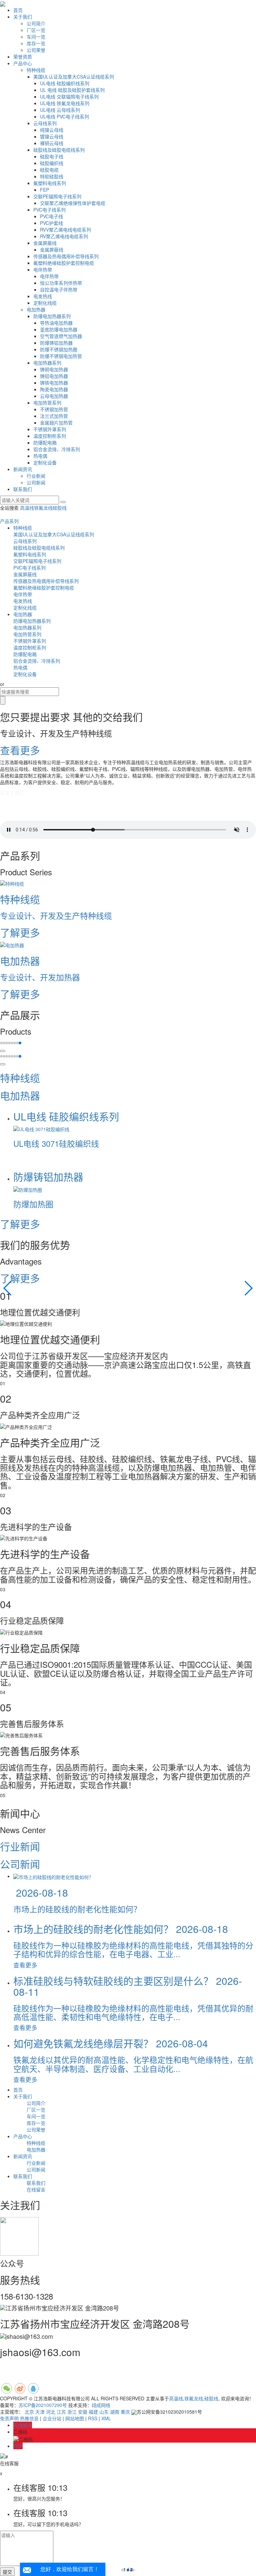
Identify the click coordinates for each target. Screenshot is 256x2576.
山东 (104, 2412)
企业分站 (52, 2418)
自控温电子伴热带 (59, 289)
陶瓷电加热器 (54, 389)
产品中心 (23, 63)
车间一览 (36, 37)
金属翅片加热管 (56, 423)
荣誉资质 (23, 57)
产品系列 (9, 521)
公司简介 (36, 23)
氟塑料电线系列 (50, 183)
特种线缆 (36, 70)
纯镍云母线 (52, 130)
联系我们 (23, 489)
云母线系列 (45, 123)
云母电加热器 (54, 396)
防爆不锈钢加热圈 (59, 349)
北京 (29, 2412)
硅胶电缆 (49, 170)
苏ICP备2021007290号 (43, 2405)
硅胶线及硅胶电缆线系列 (59, 150)
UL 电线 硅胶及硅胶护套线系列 (72, 90)
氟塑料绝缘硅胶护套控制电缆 (64, 263)
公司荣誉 (36, 50)
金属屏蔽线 (45, 243)
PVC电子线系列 (49, 210)
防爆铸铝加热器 (56, 343)
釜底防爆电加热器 (59, 329)
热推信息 (29, 2418)
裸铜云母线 (52, 143)
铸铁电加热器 (54, 383)
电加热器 (36, 309)
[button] (1, 1043)
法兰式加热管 (54, 416)
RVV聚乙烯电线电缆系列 (65, 230)
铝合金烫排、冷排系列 (57, 449)
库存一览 (36, 43)
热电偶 (40, 456)
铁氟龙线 (43, 508)
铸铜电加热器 (54, 369)
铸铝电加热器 (54, 376)
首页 (18, 10)
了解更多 (21, 1224)
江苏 (61, 2412)
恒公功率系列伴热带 (61, 283)
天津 (40, 2412)
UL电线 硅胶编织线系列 (65, 83)
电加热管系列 (47, 403)
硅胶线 (60, 508)
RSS (93, 2418)
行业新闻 (36, 476)
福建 (93, 2412)
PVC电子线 (51, 216)
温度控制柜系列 (50, 436)
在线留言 (36, 2189)
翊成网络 (101, 2405)
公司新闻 (36, 482)
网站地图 (75, 2418)
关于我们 (23, 17)
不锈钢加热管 (54, 409)
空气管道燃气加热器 (61, 336)
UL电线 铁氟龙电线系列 (65, 103)
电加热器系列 (47, 363)
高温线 (27, 508)
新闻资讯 (23, 469)
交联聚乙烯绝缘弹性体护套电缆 (73, 203)
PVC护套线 (51, 223)
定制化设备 (45, 462)
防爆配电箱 (45, 442)
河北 (51, 2412)
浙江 (72, 2412)
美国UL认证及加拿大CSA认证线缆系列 (74, 77)
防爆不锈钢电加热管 (61, 356)
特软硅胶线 (52, 176)
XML (106, 2418)
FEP (44, 190)
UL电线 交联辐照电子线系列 (69, 96)
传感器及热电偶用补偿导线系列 (66, 256)
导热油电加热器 (56, 323)
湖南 (115, 2412)
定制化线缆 (45, 303)
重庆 (125, 2412)
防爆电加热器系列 (52, 316)
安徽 (83, 2412)
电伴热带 (43, 269)
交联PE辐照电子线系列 (57, 196)
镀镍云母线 (52, 136)
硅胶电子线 (52, 156)
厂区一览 (36, 30)
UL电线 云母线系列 (60, 110)
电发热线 (43, 296)
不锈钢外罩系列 (50, 429)
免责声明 (9, 2418)
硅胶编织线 (52, 163)
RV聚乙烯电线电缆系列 (64, 236)
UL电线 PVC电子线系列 (64, 116)
